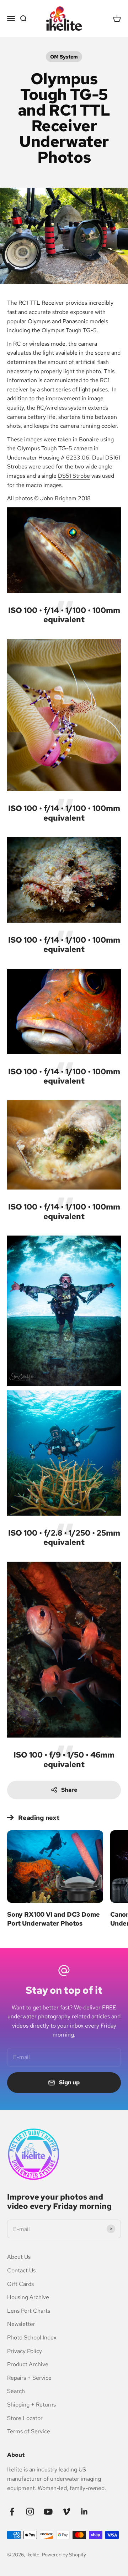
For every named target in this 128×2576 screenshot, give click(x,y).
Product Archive (28, 2364)
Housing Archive (28, 2297)
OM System (64, 57)
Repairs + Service (29, 2378)
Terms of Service (29, 2431)
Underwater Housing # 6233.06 (48, 458)
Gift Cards (20, 2284)
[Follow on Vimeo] (66, 2512)
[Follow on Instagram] (30, 2512)
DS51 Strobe (74, 476)
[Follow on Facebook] (12, 2512)
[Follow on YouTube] (48, 2512)
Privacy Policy (25, 2351)
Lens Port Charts (29, 2311)
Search (16, 2391)
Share (69, 1790)
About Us (19, 2257)
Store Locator (25, 2418)
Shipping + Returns (31, 2405)
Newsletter (21, 2324)
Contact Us (21, 2270)
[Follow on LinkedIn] (84, 2512)
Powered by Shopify (64, 2555)
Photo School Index (32, 2337)
